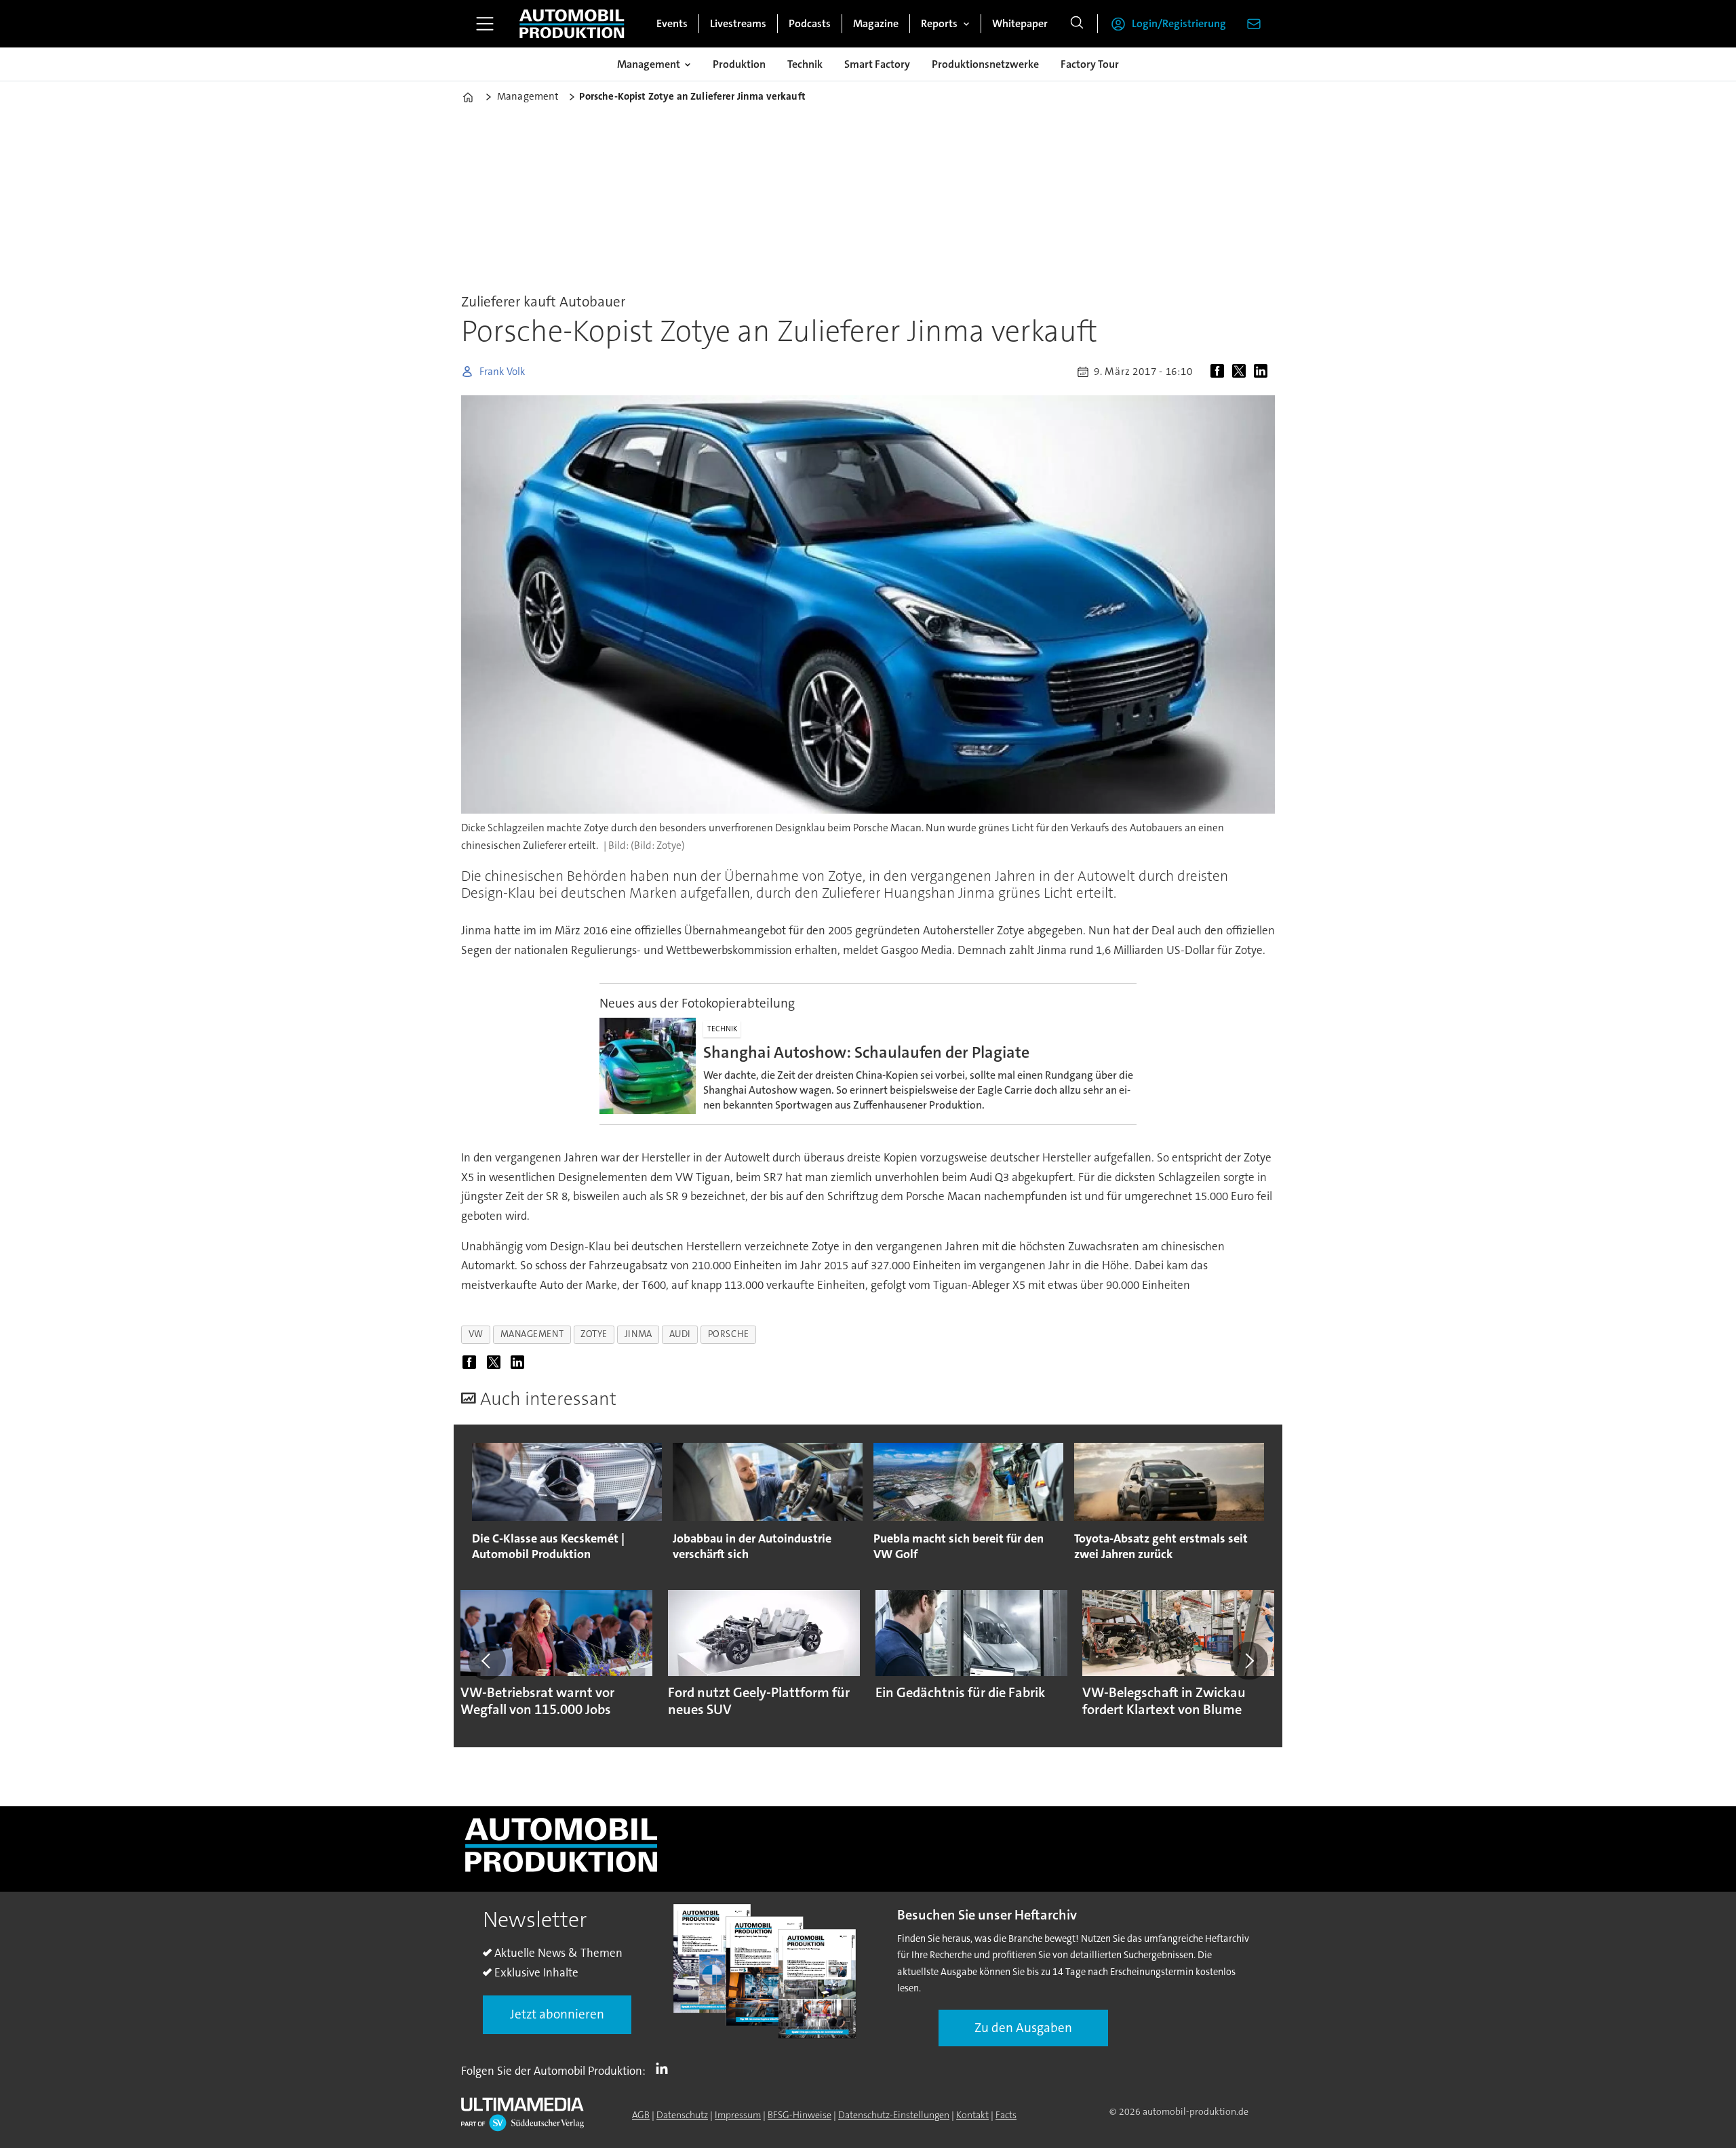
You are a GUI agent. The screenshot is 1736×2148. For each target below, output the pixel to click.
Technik (805, 64)
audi (680, 1334)
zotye (594, 1334)
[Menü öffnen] (485, 24)
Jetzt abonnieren (557, 2014)
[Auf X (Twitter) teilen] (1242, 372)
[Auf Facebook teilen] (1220, 372)
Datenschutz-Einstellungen (894, 2115)
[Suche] (1077, 24)
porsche (729, 1334)
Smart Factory (877, 64)
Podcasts (810, 23)
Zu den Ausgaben (1023, 2028)
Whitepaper (1020, 23)
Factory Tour (1090, 64)
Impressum (738, 2115)
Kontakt (972, 2115)
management (532, 1334)
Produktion (739, 64)
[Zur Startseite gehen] (572, 24)
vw (476, 1334)
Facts (1006, 2115)
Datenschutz (682, 2115)
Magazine (876, 23)
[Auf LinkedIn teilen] (1263, 372)
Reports (939, 23)
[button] (487, 1661)
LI (665, 2068)
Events (672, 23)
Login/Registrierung (1179, 23)
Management (649, 64)
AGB (641, 2115)
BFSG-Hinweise (800, 2115)
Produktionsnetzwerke (985, 64)
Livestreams (738, 23)
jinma (638, 1334)
